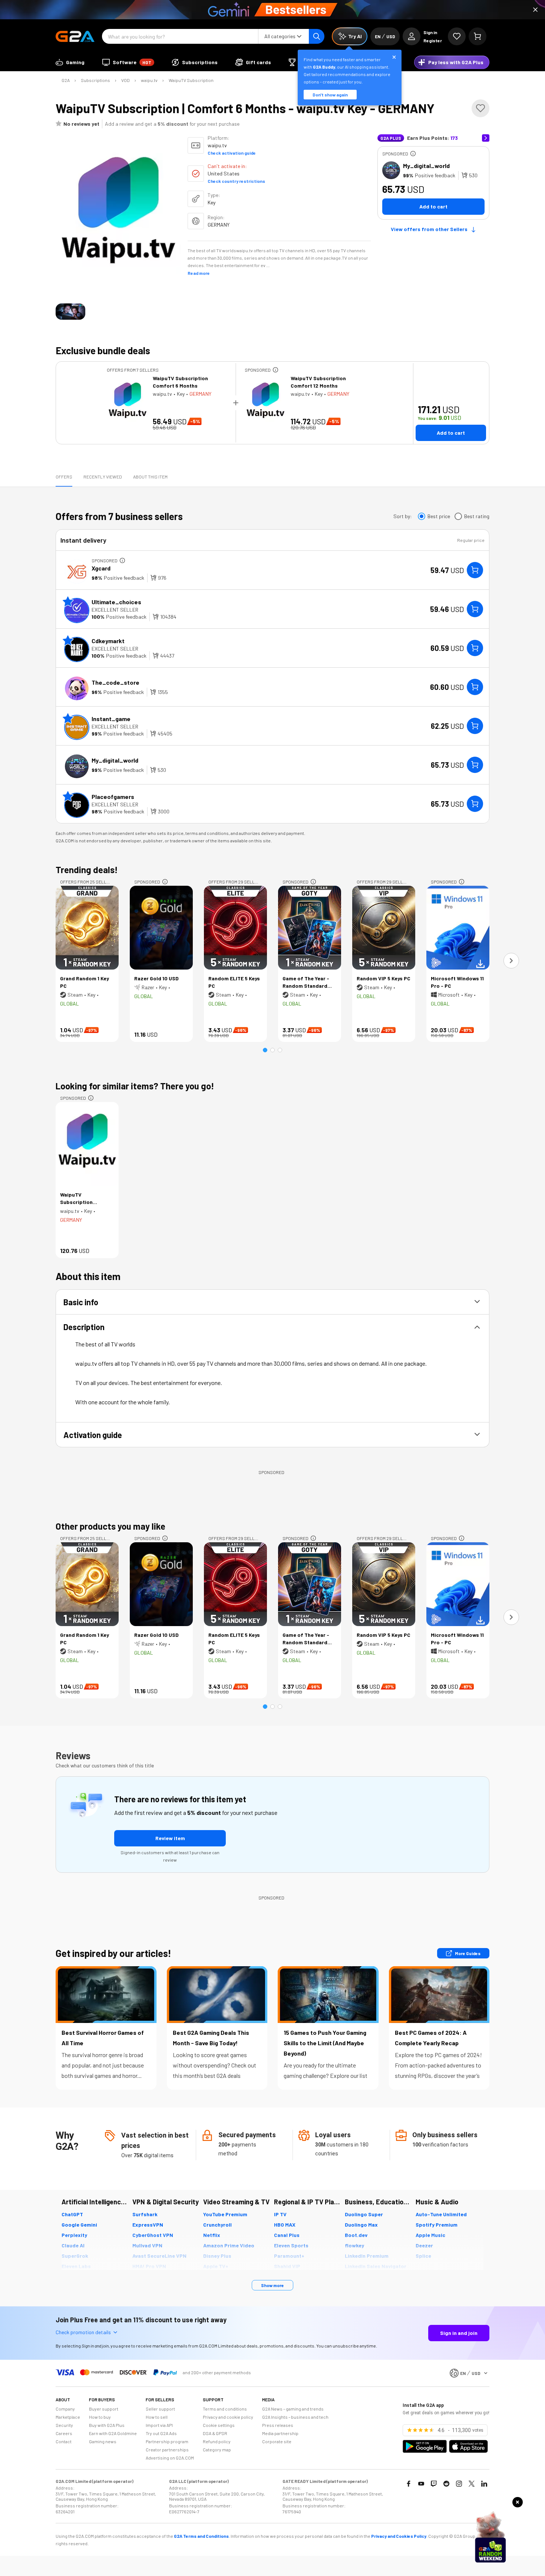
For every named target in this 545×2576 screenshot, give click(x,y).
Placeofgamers (113, 797)
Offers (64, 477)
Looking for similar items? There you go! (135, 1086)
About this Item (150, 477)
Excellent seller (115, 610)
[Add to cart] (475, 570)
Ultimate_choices (116, 602)
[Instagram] (459, 2484)
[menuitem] (70, 62)
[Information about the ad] (413, 154)
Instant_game (111, 719)
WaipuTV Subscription (191, 80)
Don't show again (330, 95)
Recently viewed (103, 477)
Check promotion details (83, 2332)
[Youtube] (421, 2484)
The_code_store (115, 682)
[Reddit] (446, 2484)
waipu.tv (149, 80)
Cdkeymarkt (108, 641)
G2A (66, 80)
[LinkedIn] (484, 2484)
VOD (125, 80)
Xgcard (101, 568)
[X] (472, 2484)
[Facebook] (409, 2484)
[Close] (535, 10)
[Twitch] (434, 2484)
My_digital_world (426, 166)
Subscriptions (95, 80)
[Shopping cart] (478, 36)
